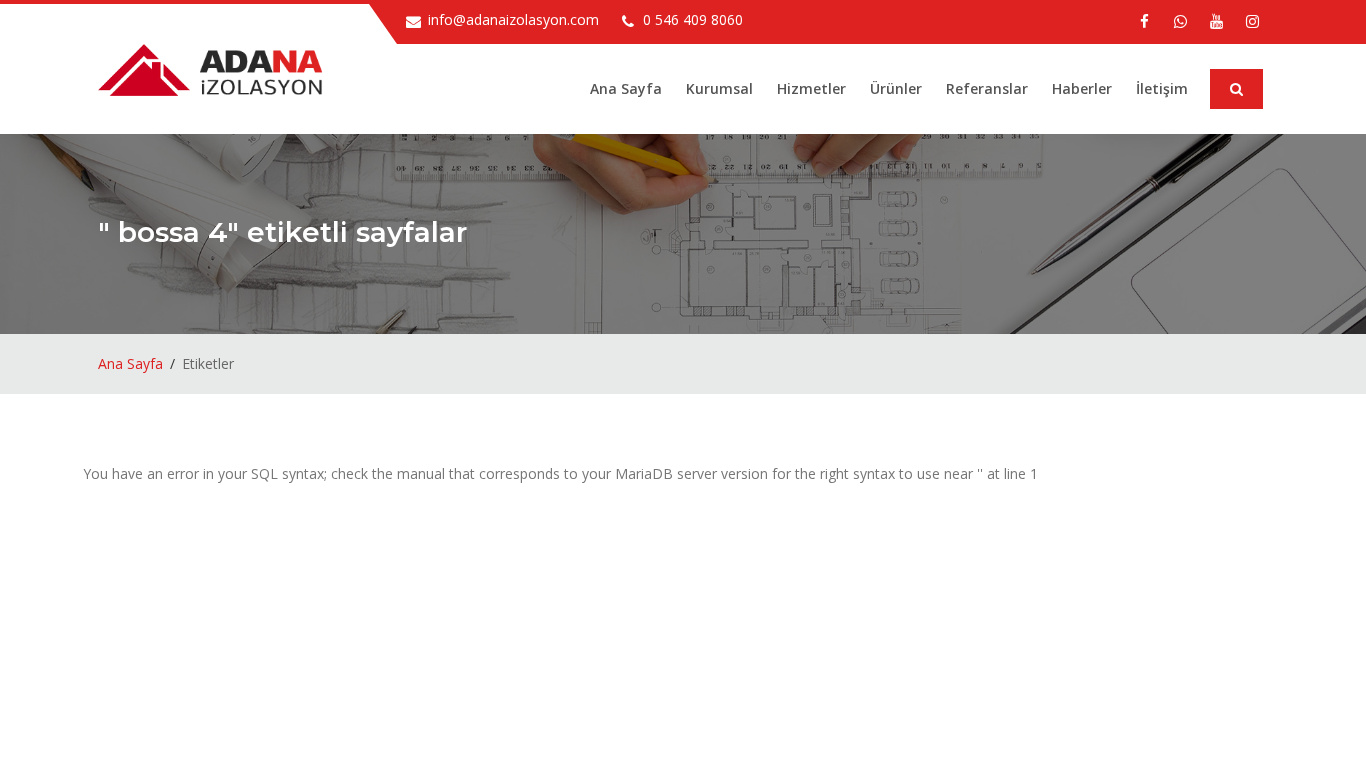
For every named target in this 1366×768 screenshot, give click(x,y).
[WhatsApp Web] (1180, 20)
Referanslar (987, 88)
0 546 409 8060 (693, 19)
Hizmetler (811, 88)
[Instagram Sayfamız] (1252, 20)
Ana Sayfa (626, 88)
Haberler (1082, 88)
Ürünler (896, 88)
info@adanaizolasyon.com (513, 19)
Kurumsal (719, 88)
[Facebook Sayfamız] (1144, 20)
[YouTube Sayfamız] (1216, 20)
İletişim (1162, 88)
